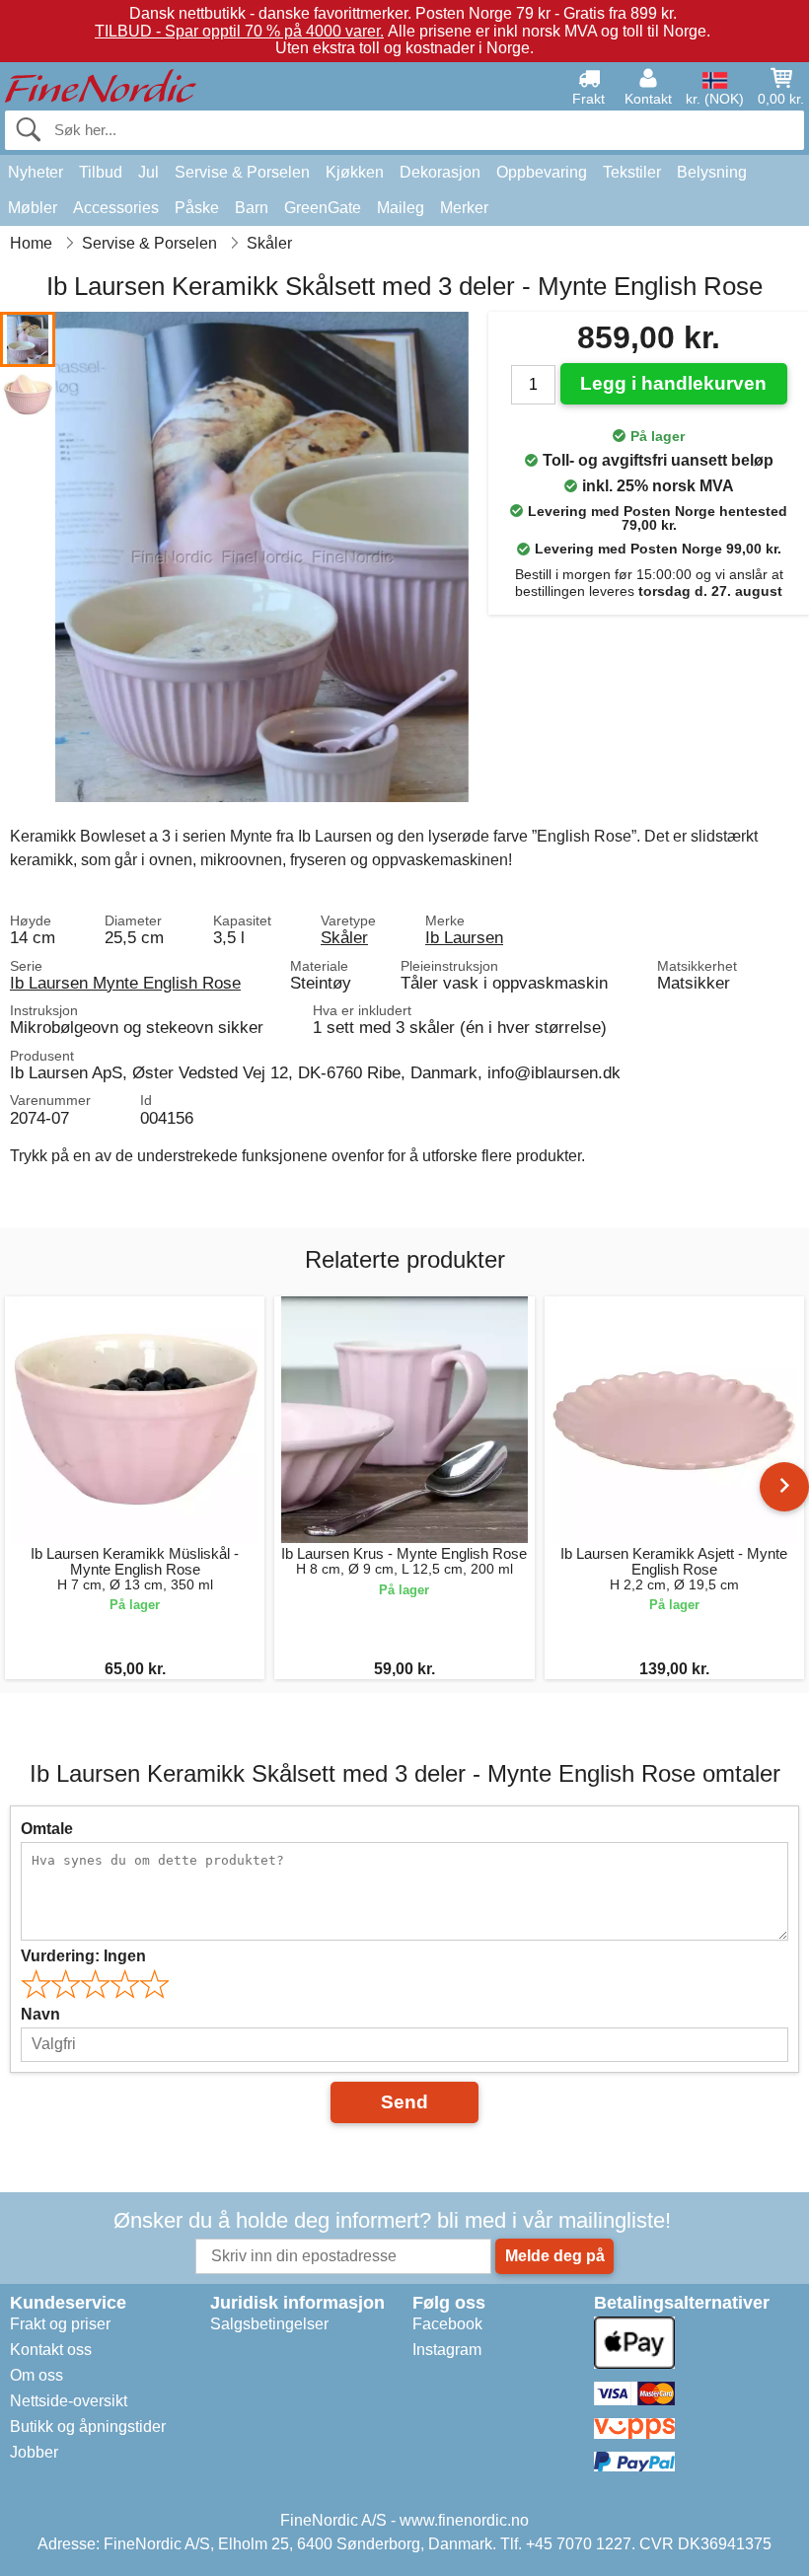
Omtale (47, 1829)
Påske (197, 208)
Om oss (37, 2375)
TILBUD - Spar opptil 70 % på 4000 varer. (239, 31)
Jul (148, 172)
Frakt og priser (60, 2324)
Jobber (34, 2452)
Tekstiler (632, 172)
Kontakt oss (51, 2350)
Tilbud (101, 172)
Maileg (401, 208)
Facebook (447, 2324)
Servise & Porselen (242, 172)
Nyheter (36, 172)
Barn (252, 208)
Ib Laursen (464, 937)
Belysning (712, 172)
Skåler (344, 937)
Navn (40, 2014)
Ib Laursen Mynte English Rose (125, 983)
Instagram (447, 2350)
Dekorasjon (440, 172)
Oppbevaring (542, 172)
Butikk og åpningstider (88, 2427)
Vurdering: (83, 1956)
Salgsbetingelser (269, 2324)
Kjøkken (355, 172)
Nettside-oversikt (69, 2401)
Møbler (33, 208)
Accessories (116, 208)
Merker (464, 208)
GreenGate (323, 208)
